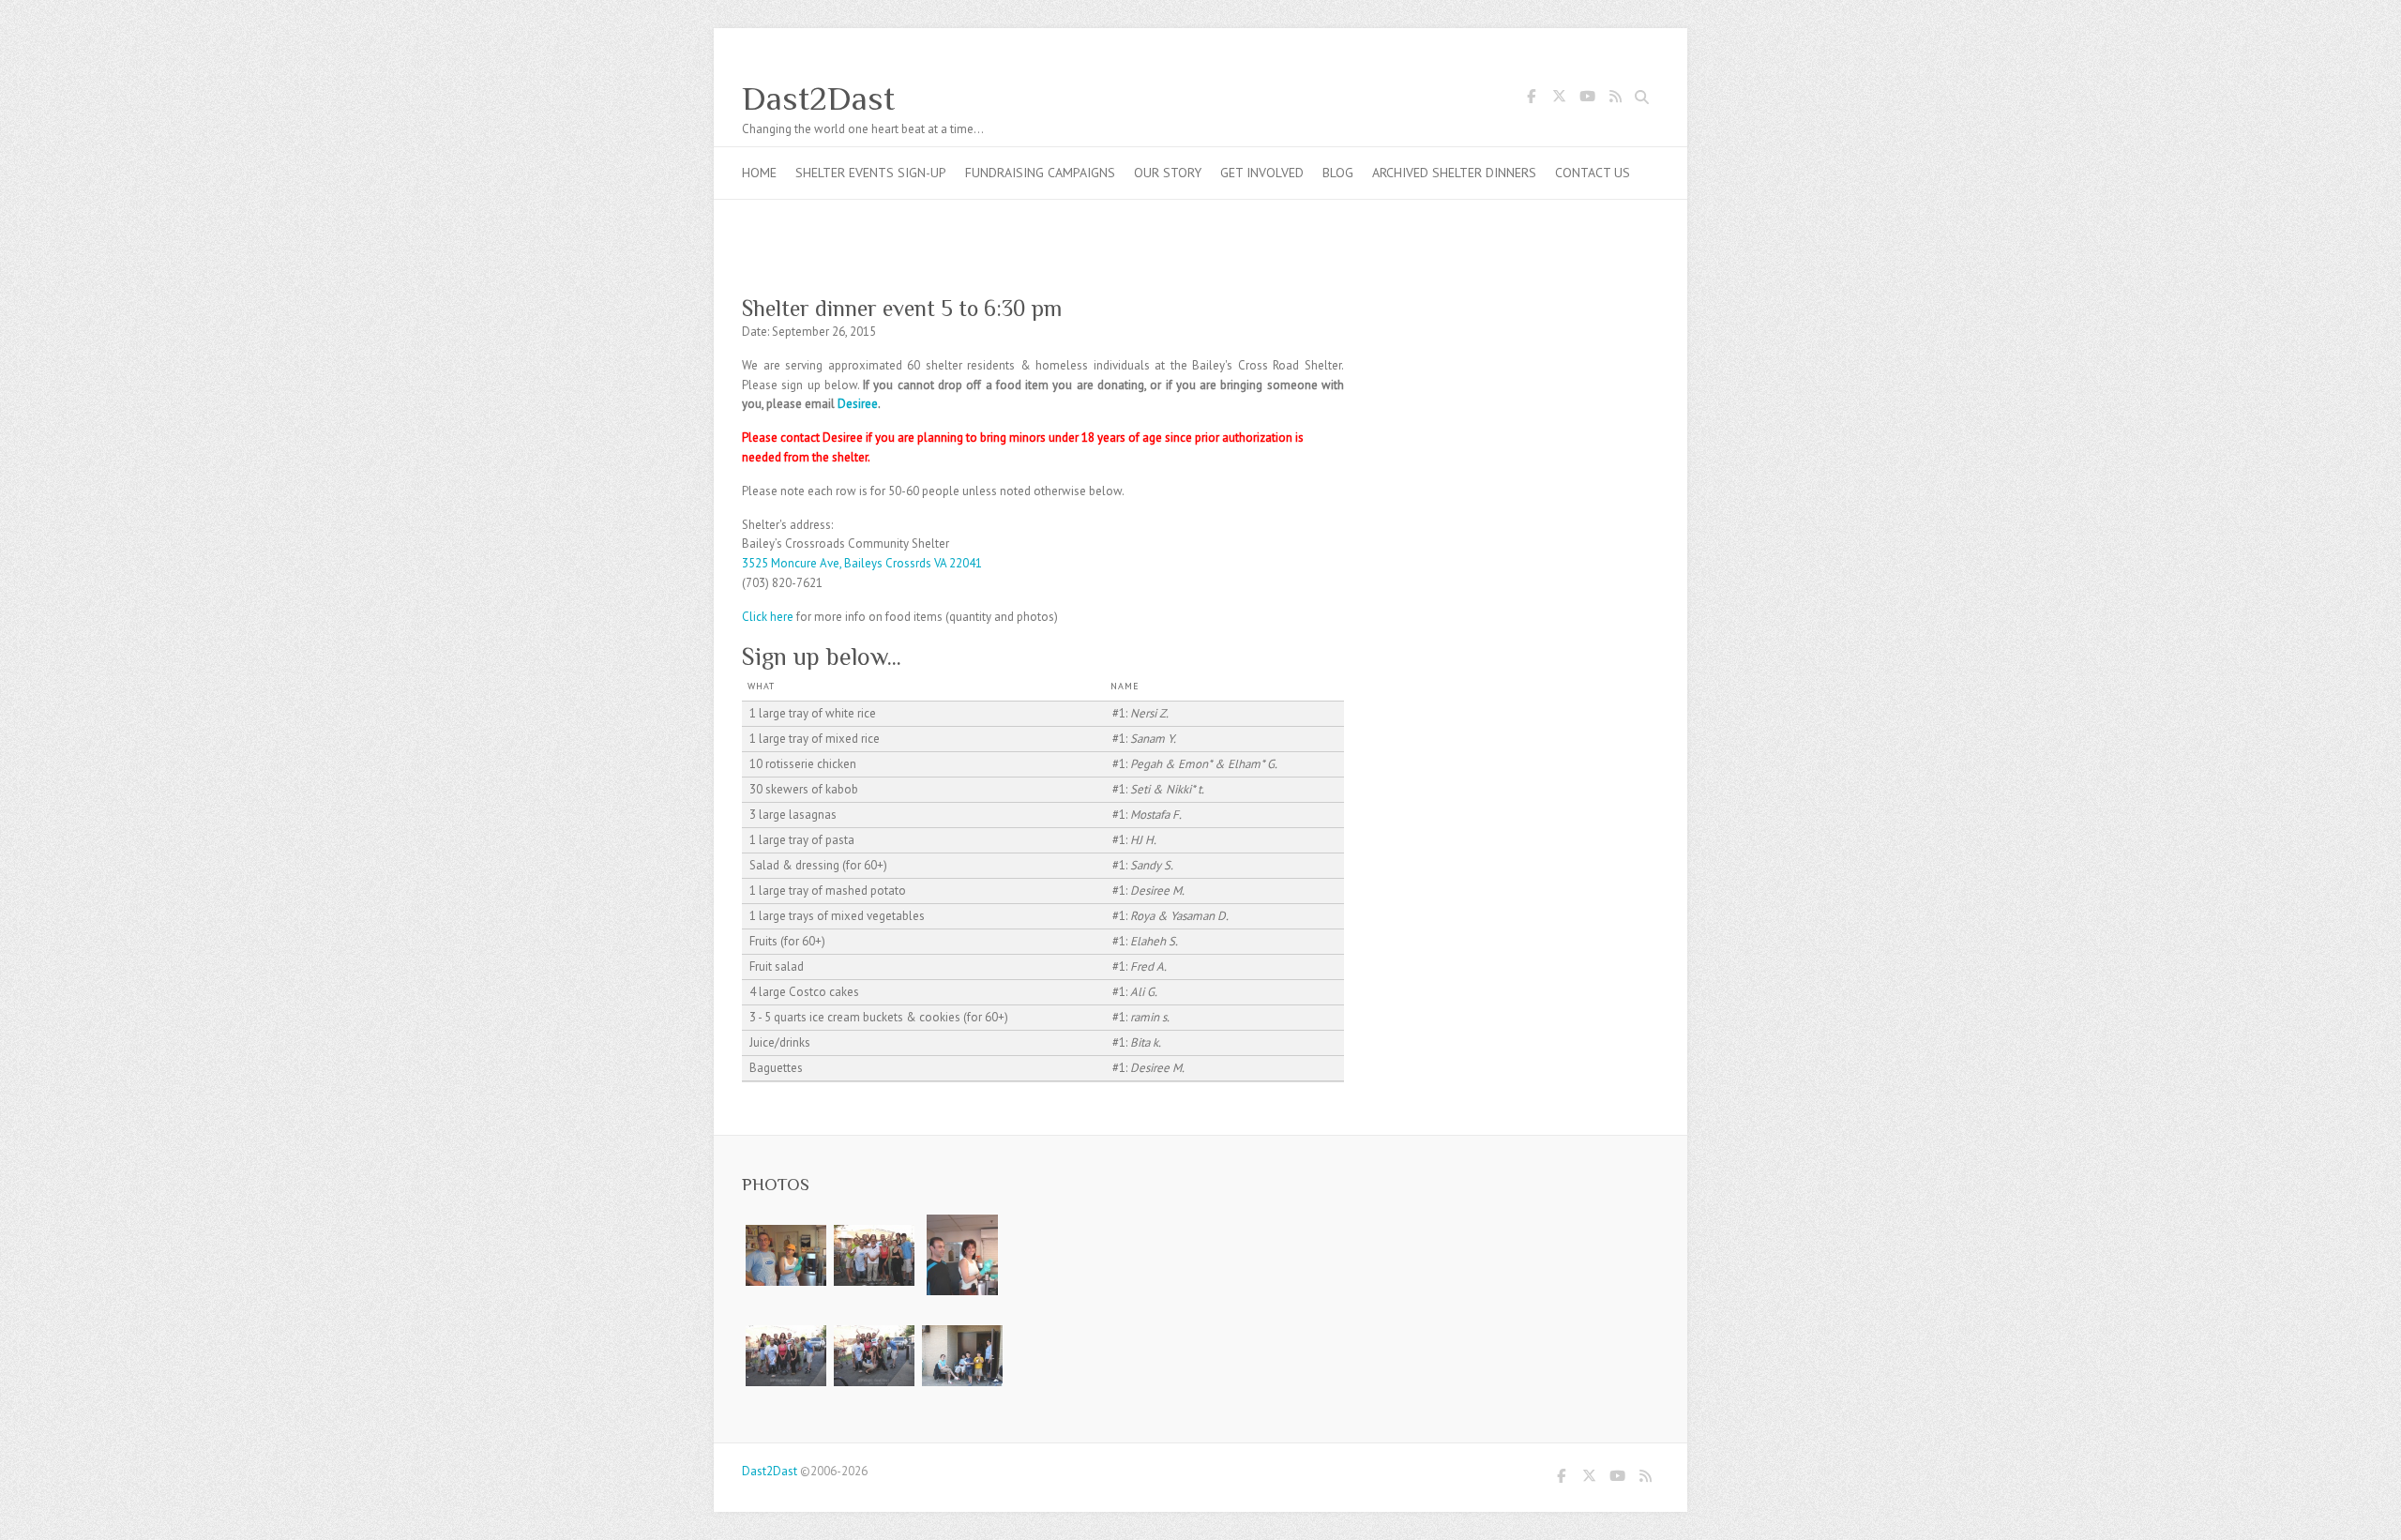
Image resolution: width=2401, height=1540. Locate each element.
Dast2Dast (818, 98)
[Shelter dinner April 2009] (786, 1223)
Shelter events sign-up (871, 173)
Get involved (1262, 173)
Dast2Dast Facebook (1531, 99)
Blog (1338, 173)
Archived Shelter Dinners (1454, 173)
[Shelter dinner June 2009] (874, 1223)
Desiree (858, 404)
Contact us (1593, 173)
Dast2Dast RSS (1615, 99)
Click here (768, 617)
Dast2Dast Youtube (1587, 99)
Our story (1168, 173)
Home (759, 173)
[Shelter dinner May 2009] (962, 1223)
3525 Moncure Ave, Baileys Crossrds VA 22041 (862, 563)
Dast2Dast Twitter (1559, 99)
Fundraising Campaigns (1040, 173)
